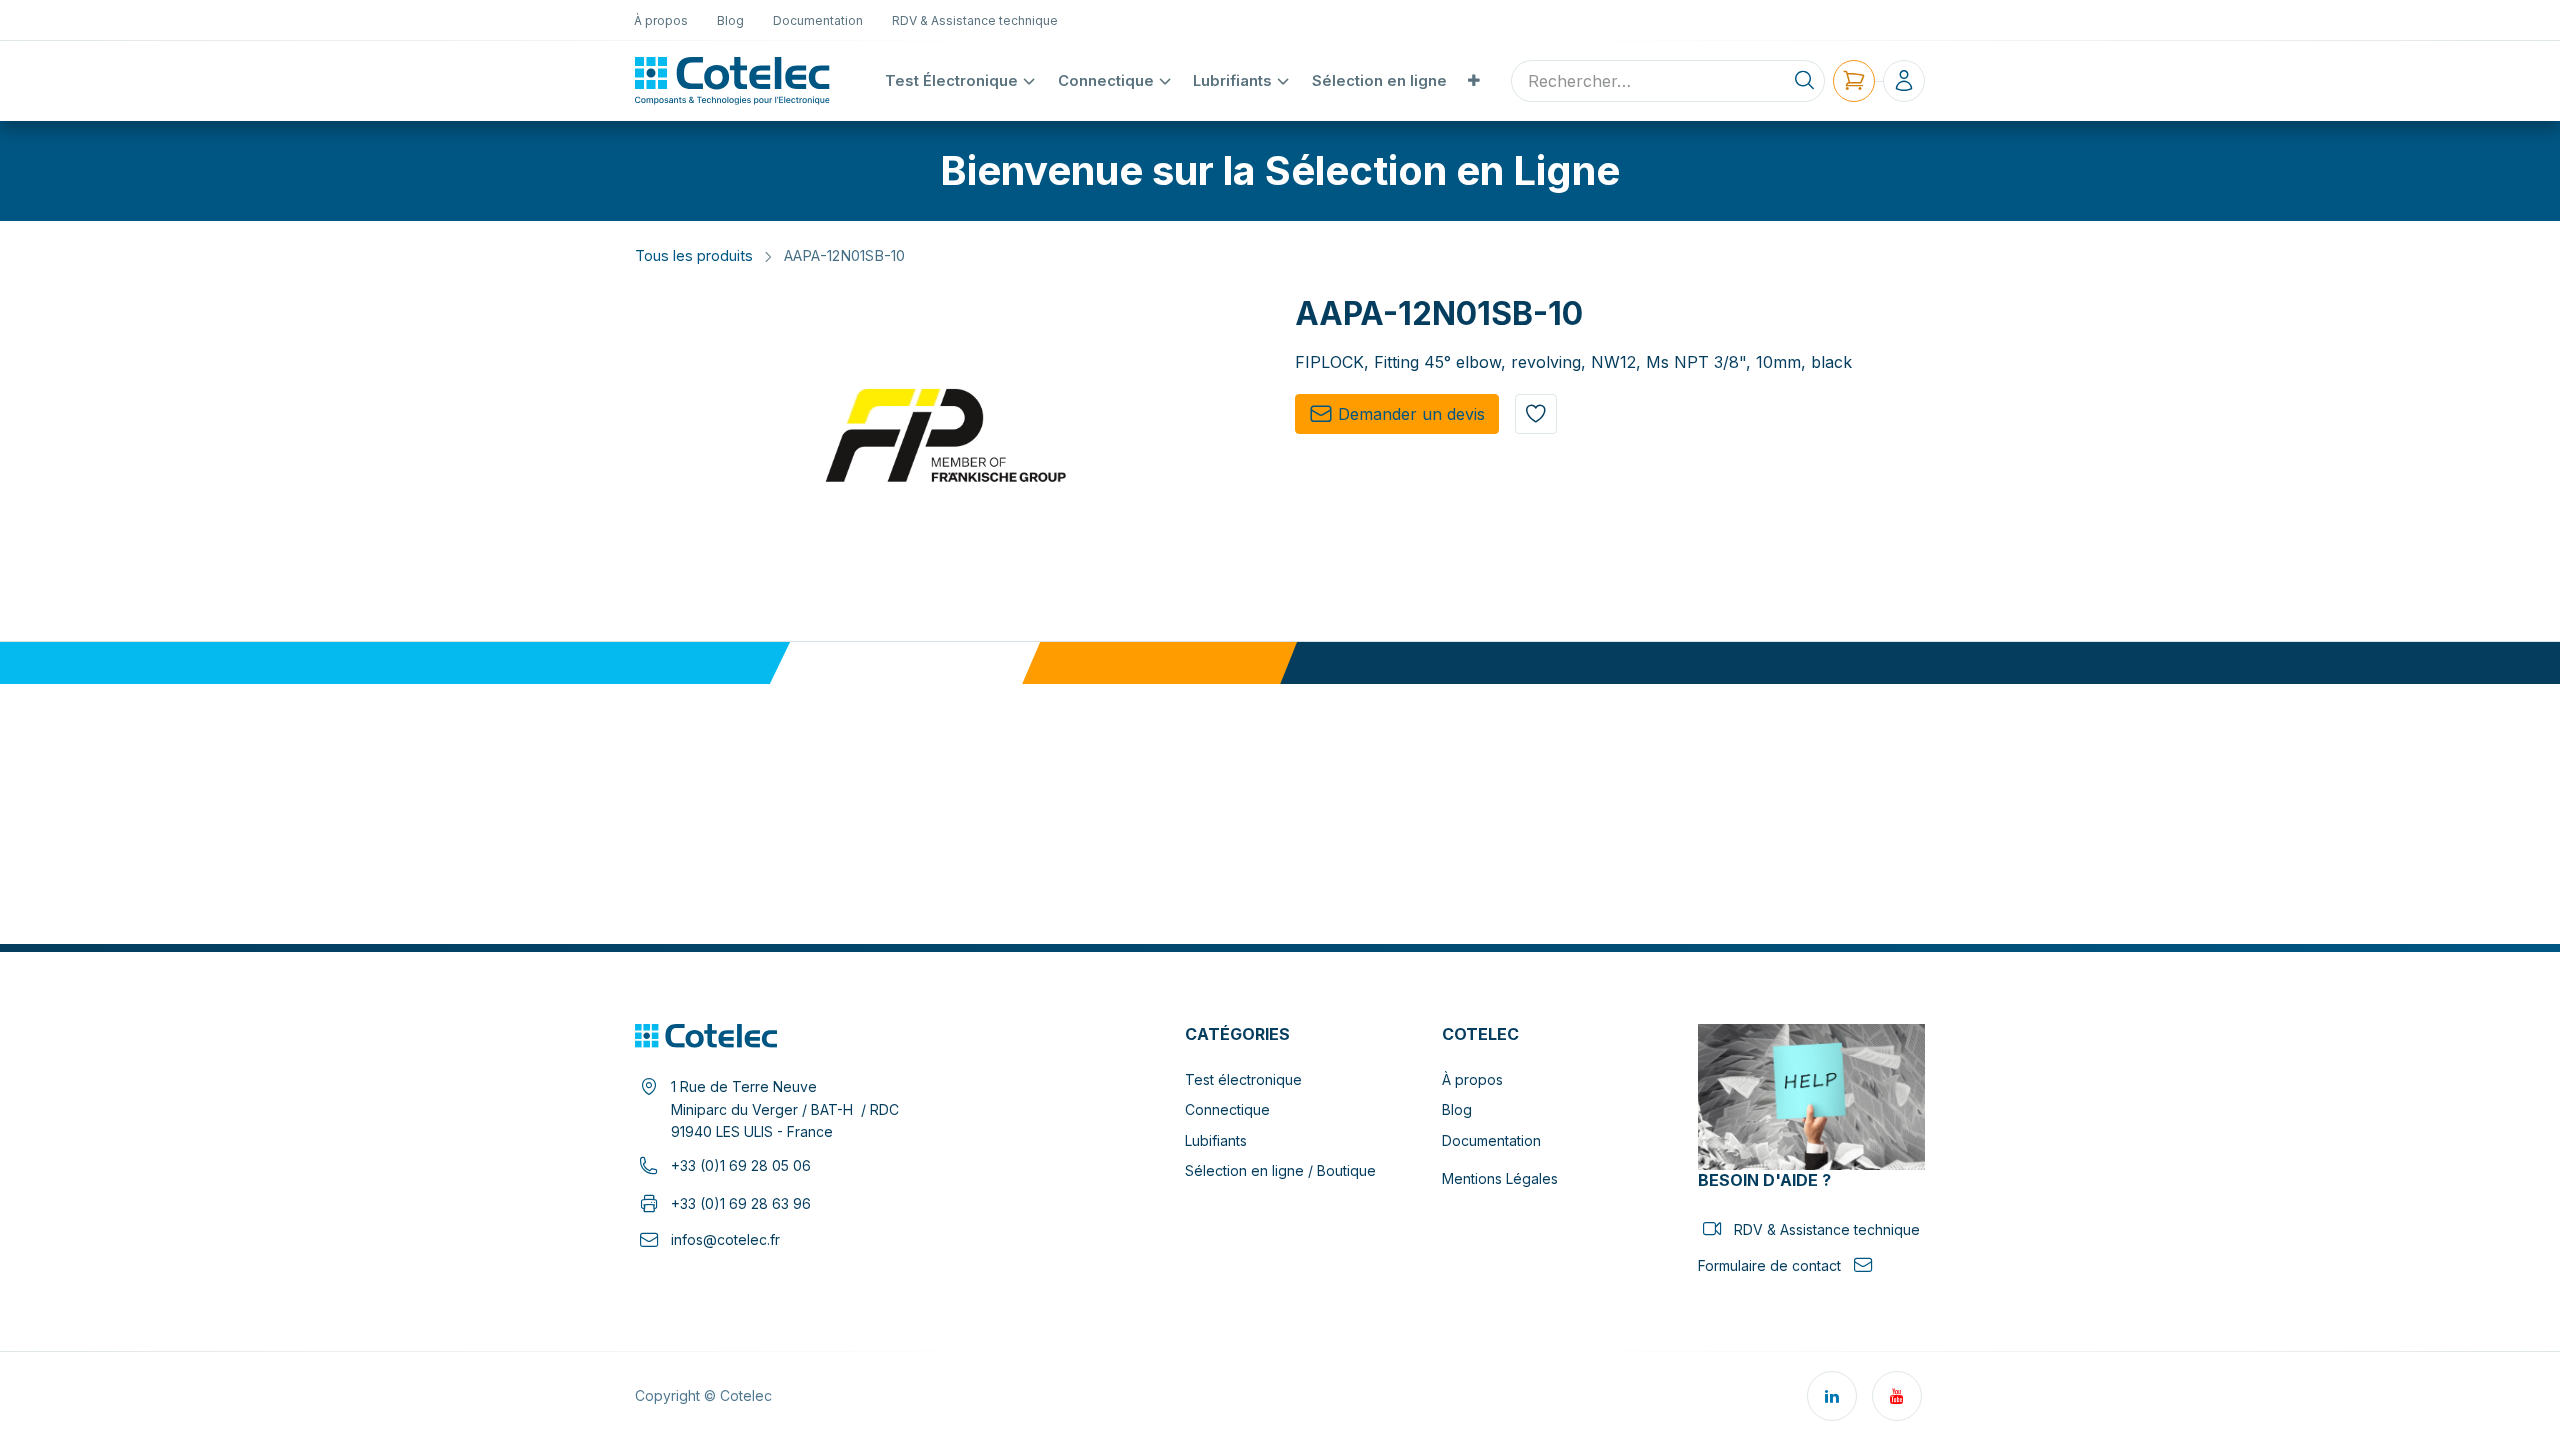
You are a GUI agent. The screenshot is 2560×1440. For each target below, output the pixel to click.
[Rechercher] (1804, 81)
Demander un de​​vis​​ (1411, 414)
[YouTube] (1897, 1396)
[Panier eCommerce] (1854, 81)
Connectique (1227, 1109)
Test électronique (1243, 1079)
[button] (1536, 414)
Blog (1457, 1109)
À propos (1472, 1079)
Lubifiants (1216, 1140)
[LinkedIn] (1832, 1396)
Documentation (1491, 1140)
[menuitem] (661, 20)
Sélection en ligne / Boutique (1280, 1170)
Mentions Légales (1500, 1178)
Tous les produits (694, 256)
